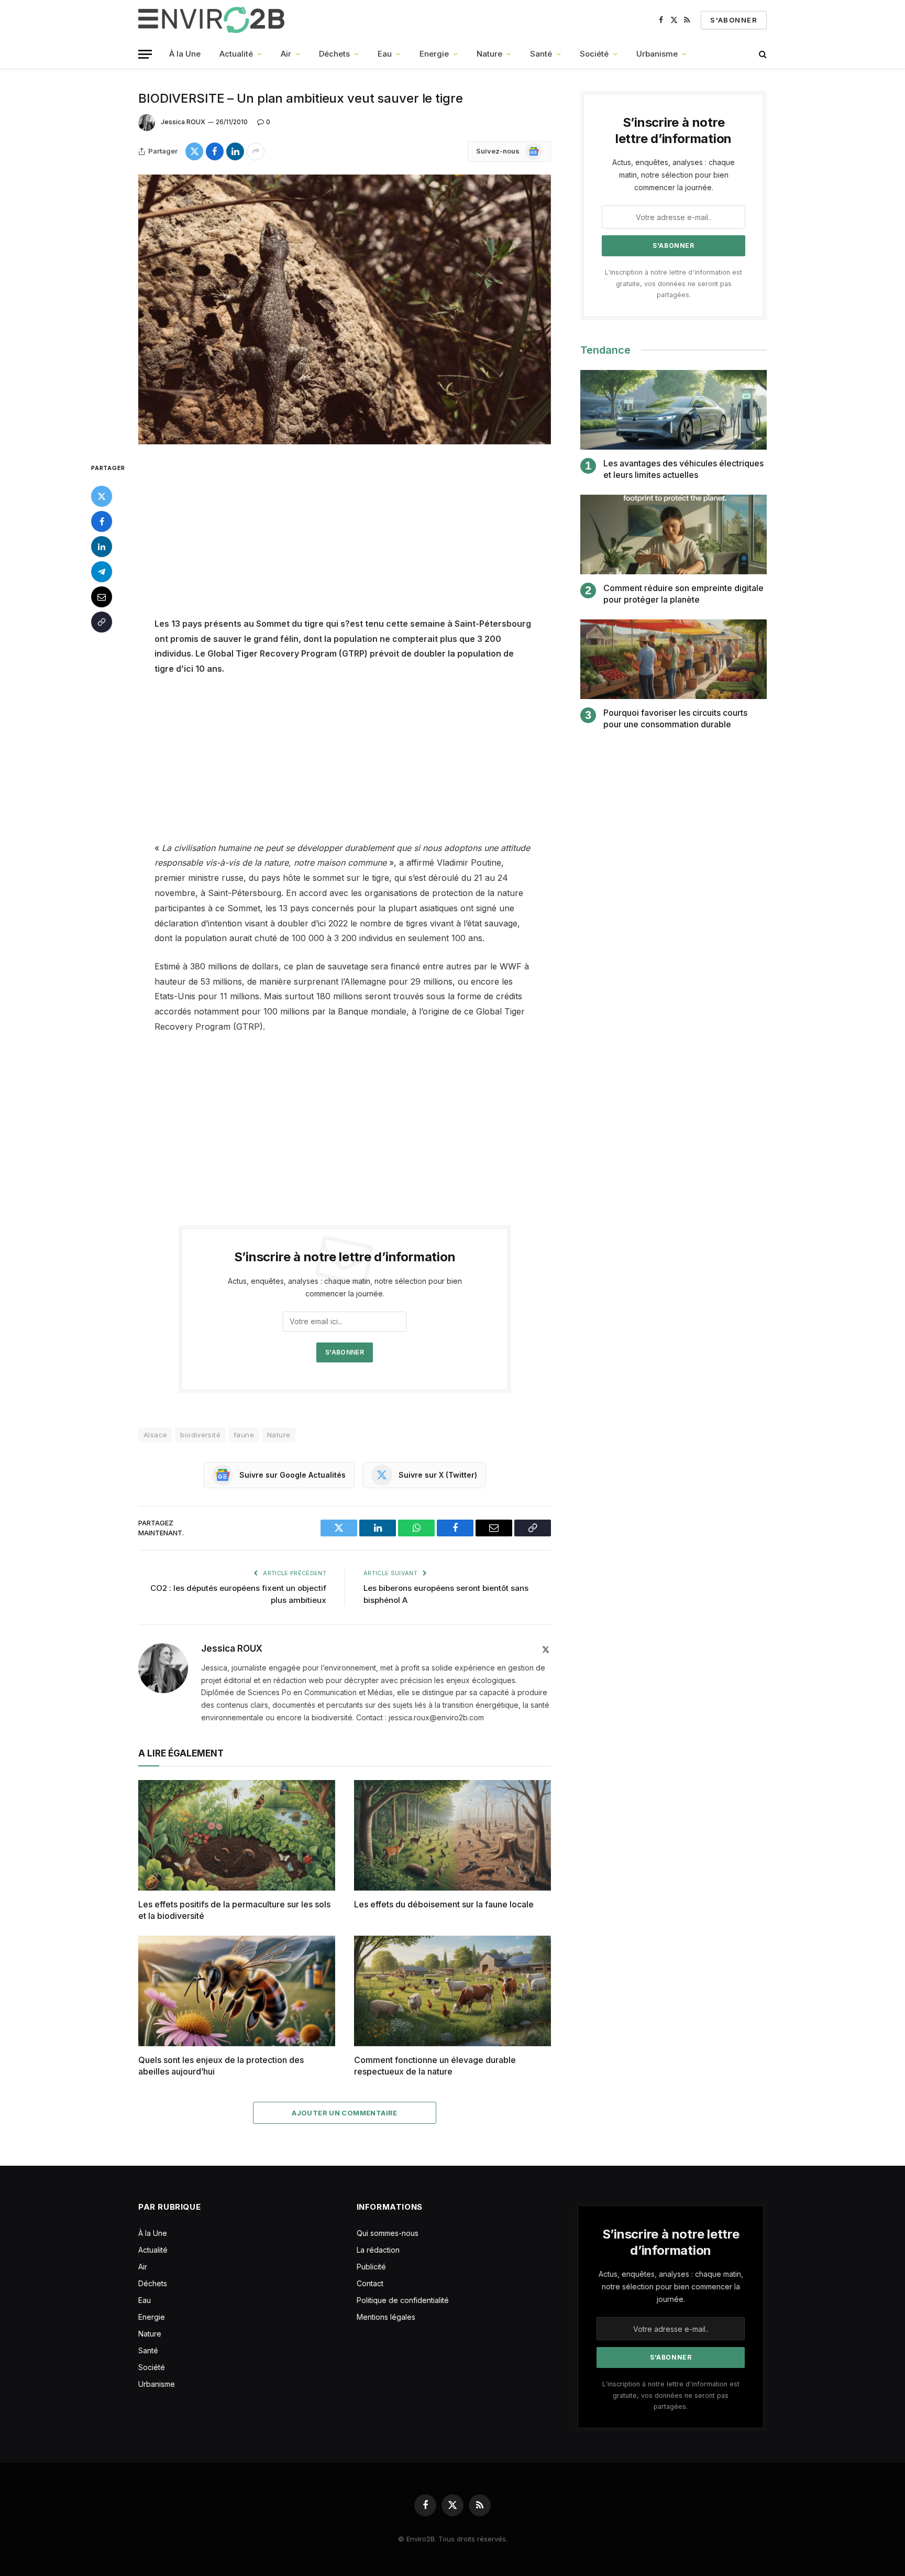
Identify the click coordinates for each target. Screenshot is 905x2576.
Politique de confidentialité (403, 2300)
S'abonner (734, 20)
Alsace (155, 1435)
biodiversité (200, 1435)
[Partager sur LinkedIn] (235, 151)
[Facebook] (102, 521)
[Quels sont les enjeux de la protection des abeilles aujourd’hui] (237, 1991)
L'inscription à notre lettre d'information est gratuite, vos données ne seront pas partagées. (674, 283)
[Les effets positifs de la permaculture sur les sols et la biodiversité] (237, 1836)
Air (286, 54)
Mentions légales (386, 2317)
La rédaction (378, 2250)
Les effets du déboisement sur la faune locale (444, 1904)
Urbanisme (657, 54)
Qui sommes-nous (388, 2233)
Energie (434, 54)
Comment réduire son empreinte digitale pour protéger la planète (683, 594)
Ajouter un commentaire (345, 2113)
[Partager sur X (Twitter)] (194, 151)
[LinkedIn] (102, 546)
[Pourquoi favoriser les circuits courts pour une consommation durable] (674, 659)
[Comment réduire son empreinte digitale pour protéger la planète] (674, 535)
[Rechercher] (762, 54)
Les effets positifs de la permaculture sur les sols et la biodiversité (234, 1910)
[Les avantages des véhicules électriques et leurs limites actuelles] (674, 410)
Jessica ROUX (183, 122)
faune (244, 1435)
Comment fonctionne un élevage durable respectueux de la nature (435, 2066)
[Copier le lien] (102, 621)
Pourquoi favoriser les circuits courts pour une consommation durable (675, 718)
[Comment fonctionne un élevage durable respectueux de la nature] (452, 1991)
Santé (541, 54)
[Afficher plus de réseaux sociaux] (256, 151)
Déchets (334, 54)
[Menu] (145, 54)
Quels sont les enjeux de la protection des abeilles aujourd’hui (221, 2066)
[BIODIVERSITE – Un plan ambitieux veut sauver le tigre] (345, 309)
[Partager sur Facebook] (215, 151)
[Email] (102, 596)
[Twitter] (102, 496)
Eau (385, 54)
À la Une (185, 54)
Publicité (371, 2267)
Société (594, 54)
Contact (370, 2283)
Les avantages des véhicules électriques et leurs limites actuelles (683, 469)
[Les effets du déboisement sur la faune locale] (452, 1836)
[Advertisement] (345, 539)
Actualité (236, 54)
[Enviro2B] (213, 20)
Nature (489, 54)
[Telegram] (102, 571)
